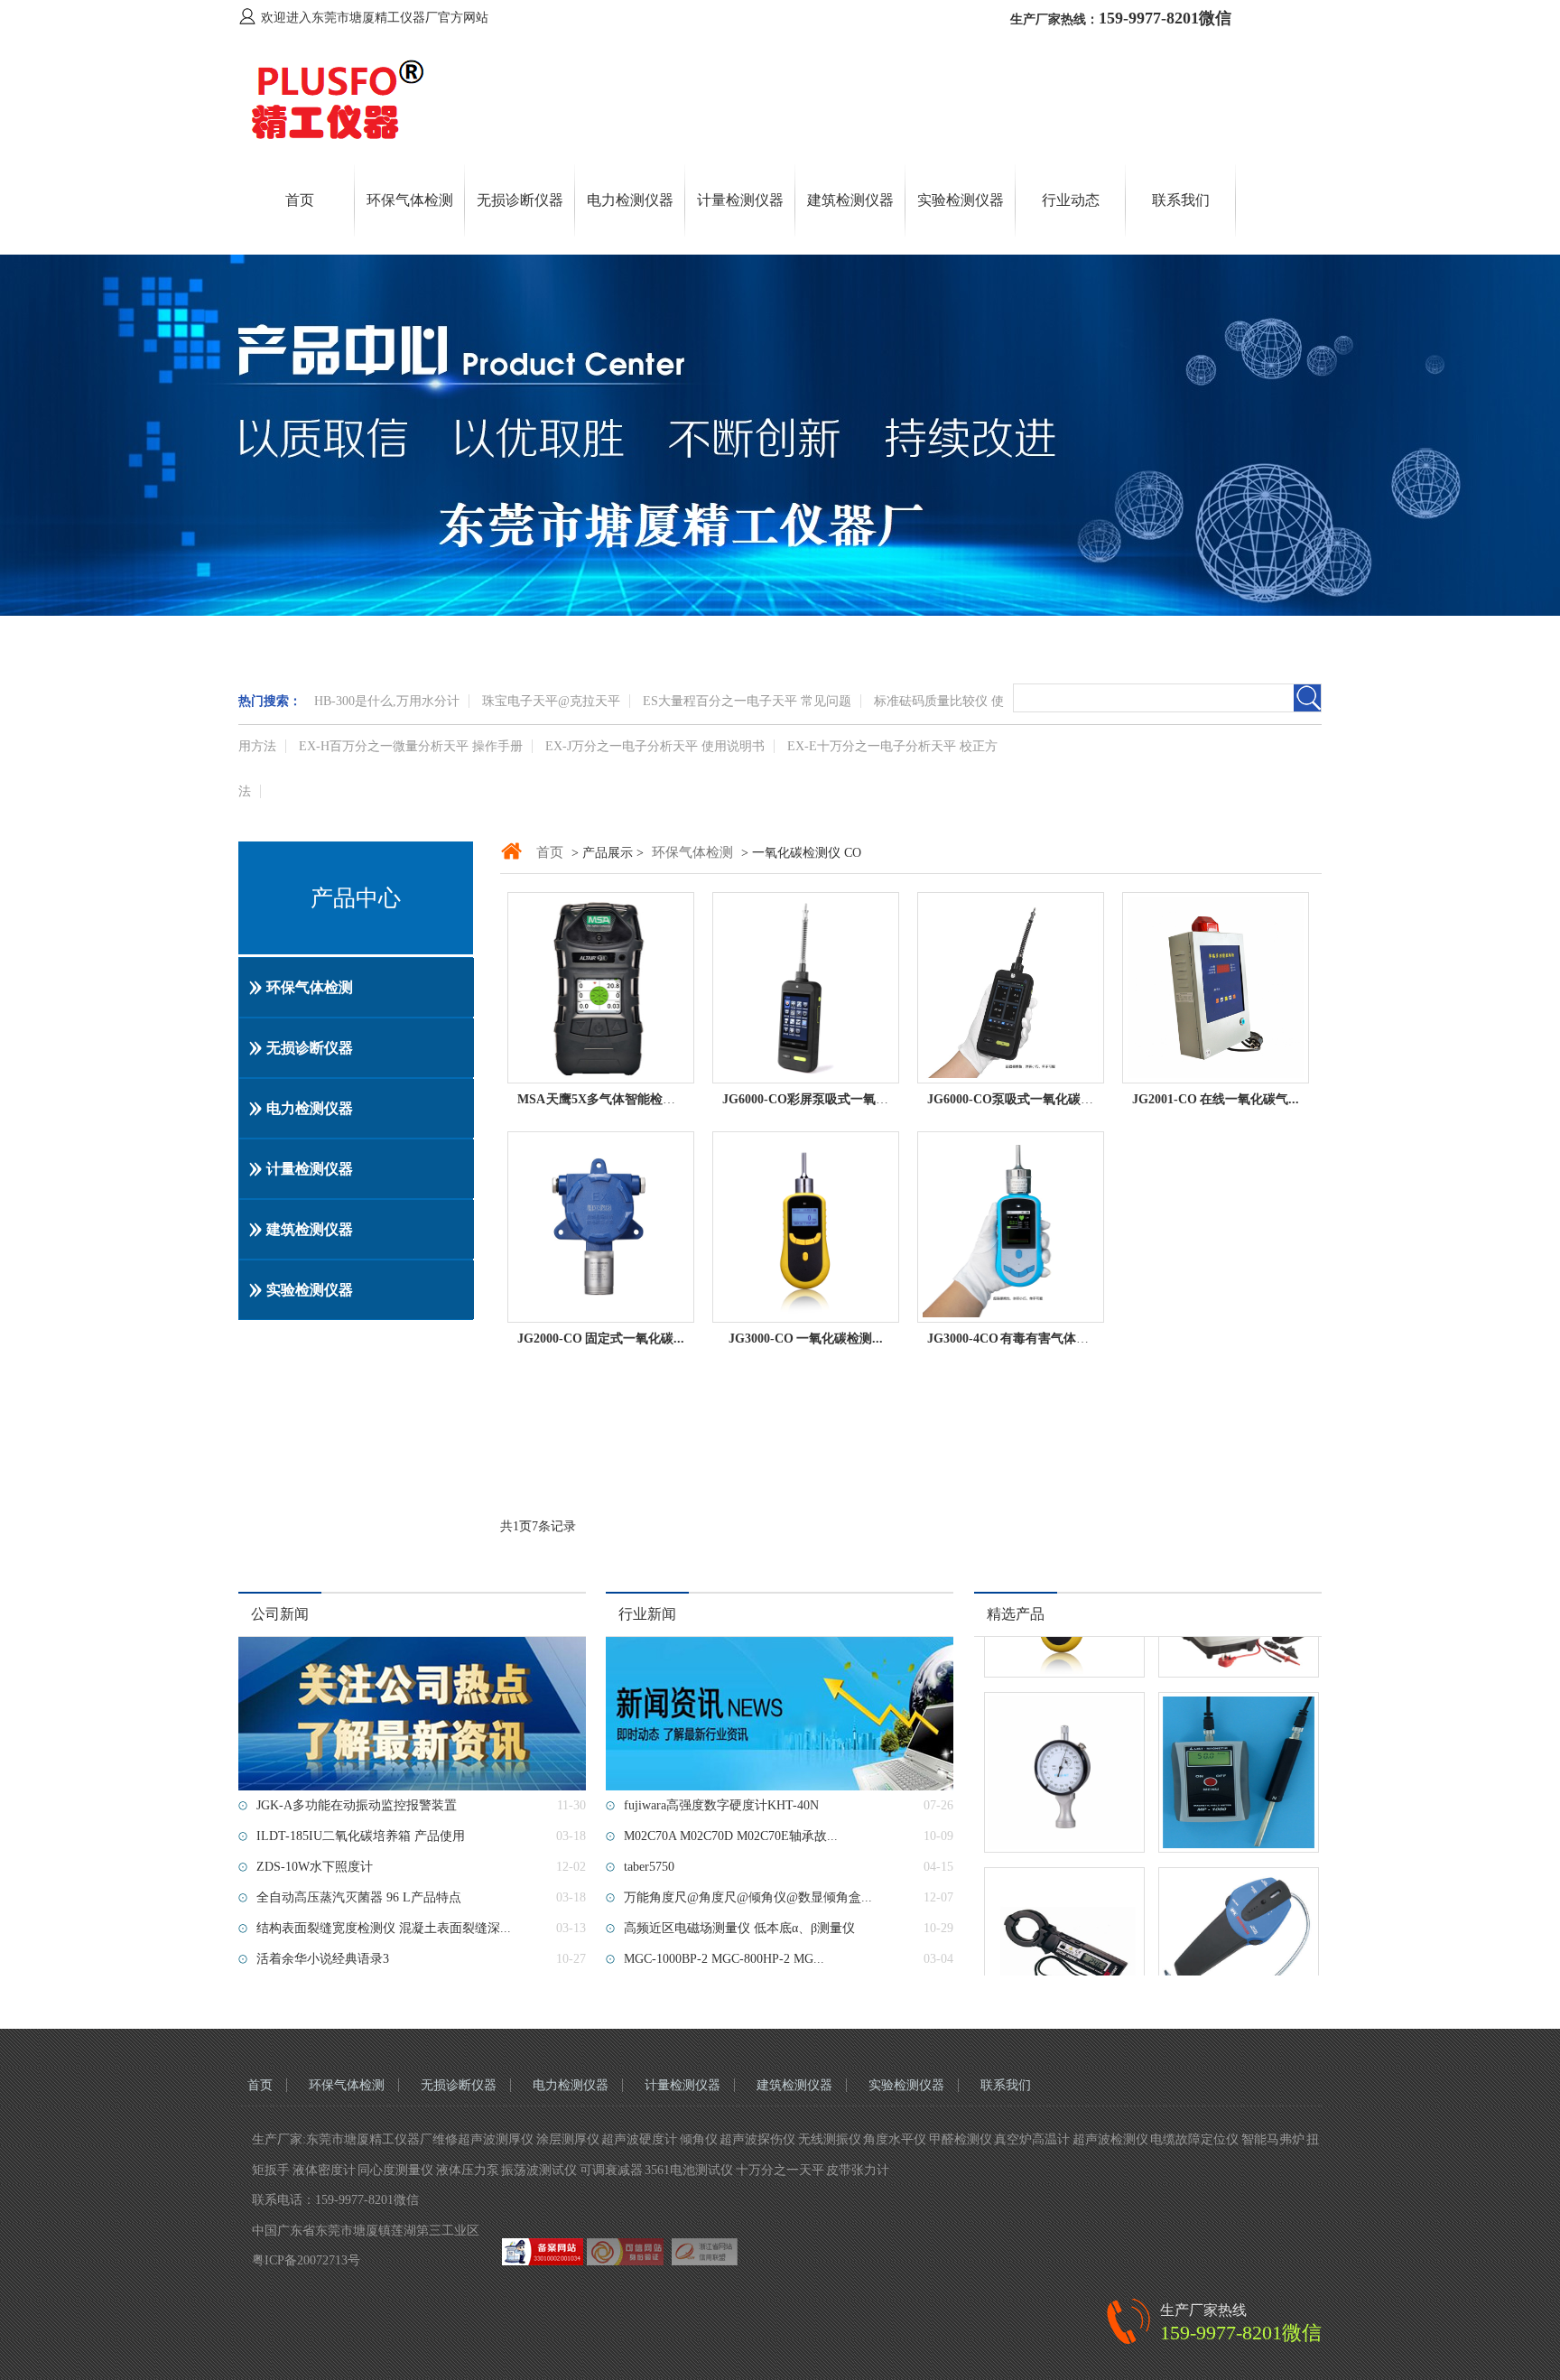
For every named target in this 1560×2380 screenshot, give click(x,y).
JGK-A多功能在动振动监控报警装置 (357, 1805)
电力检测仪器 (630, 200)
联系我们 (1181, 200)
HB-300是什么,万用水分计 (387, 701)
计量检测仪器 (740, 200)
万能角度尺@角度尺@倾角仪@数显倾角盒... (748, 1897)
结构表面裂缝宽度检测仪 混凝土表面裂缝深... (384, 1928)
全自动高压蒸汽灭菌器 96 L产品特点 (359, 1897)
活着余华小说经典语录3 (323, 1959)
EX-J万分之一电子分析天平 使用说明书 (655, 746)
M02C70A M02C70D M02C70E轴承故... (731, 1836)
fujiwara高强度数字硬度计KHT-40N (721, 1805)
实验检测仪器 (961, 200)
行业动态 (1071, 200)
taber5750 (649, 1867)
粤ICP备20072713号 (306, 2260)
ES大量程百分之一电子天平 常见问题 (747, 701)
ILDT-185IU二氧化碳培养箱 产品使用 (361, 1836)
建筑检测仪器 (850, 200)
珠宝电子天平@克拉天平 (551, 701)
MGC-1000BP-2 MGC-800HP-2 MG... (724, 1959)
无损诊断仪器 (520, 200)
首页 (300, 200)
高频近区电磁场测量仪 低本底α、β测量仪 (739, 1928)
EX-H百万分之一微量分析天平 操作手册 (411, 746)
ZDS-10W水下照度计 (315, 1867)
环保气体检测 (410, 200)
